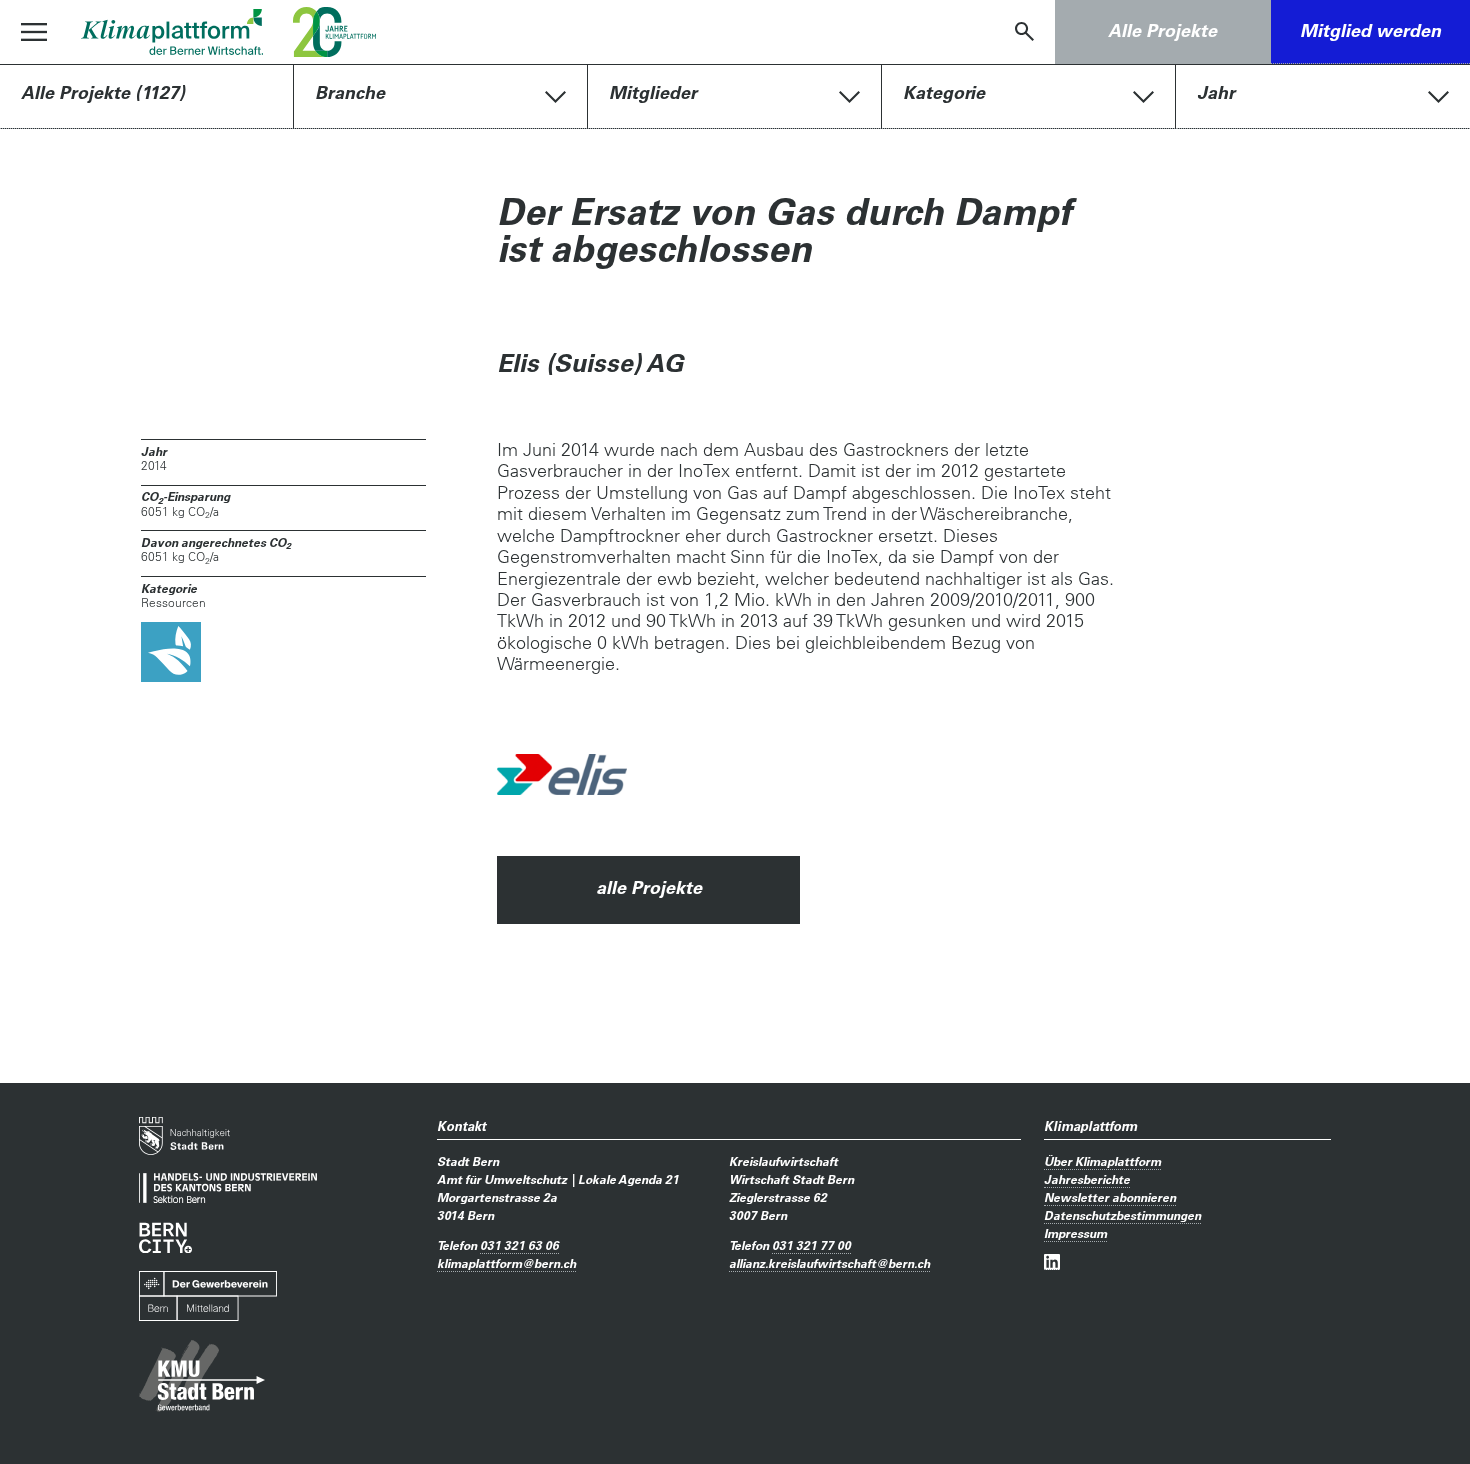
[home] (172, 32)
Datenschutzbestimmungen (1122, 1215)
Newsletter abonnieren (1110, 1197)
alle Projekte (649, 887)
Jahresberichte (1087, 1179)
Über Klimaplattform (1102, 1161)
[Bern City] (165, 1237)
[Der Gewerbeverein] (208, 1296)
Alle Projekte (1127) (103, 92)
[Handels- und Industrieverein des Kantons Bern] (228, 1188)
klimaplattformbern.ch (506, 1263)
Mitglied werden (1370, 30)
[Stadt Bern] (184, 1136)
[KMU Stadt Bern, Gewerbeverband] (202, 1376)
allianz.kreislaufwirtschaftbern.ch (829, 1263)
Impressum (1075, 1233)
